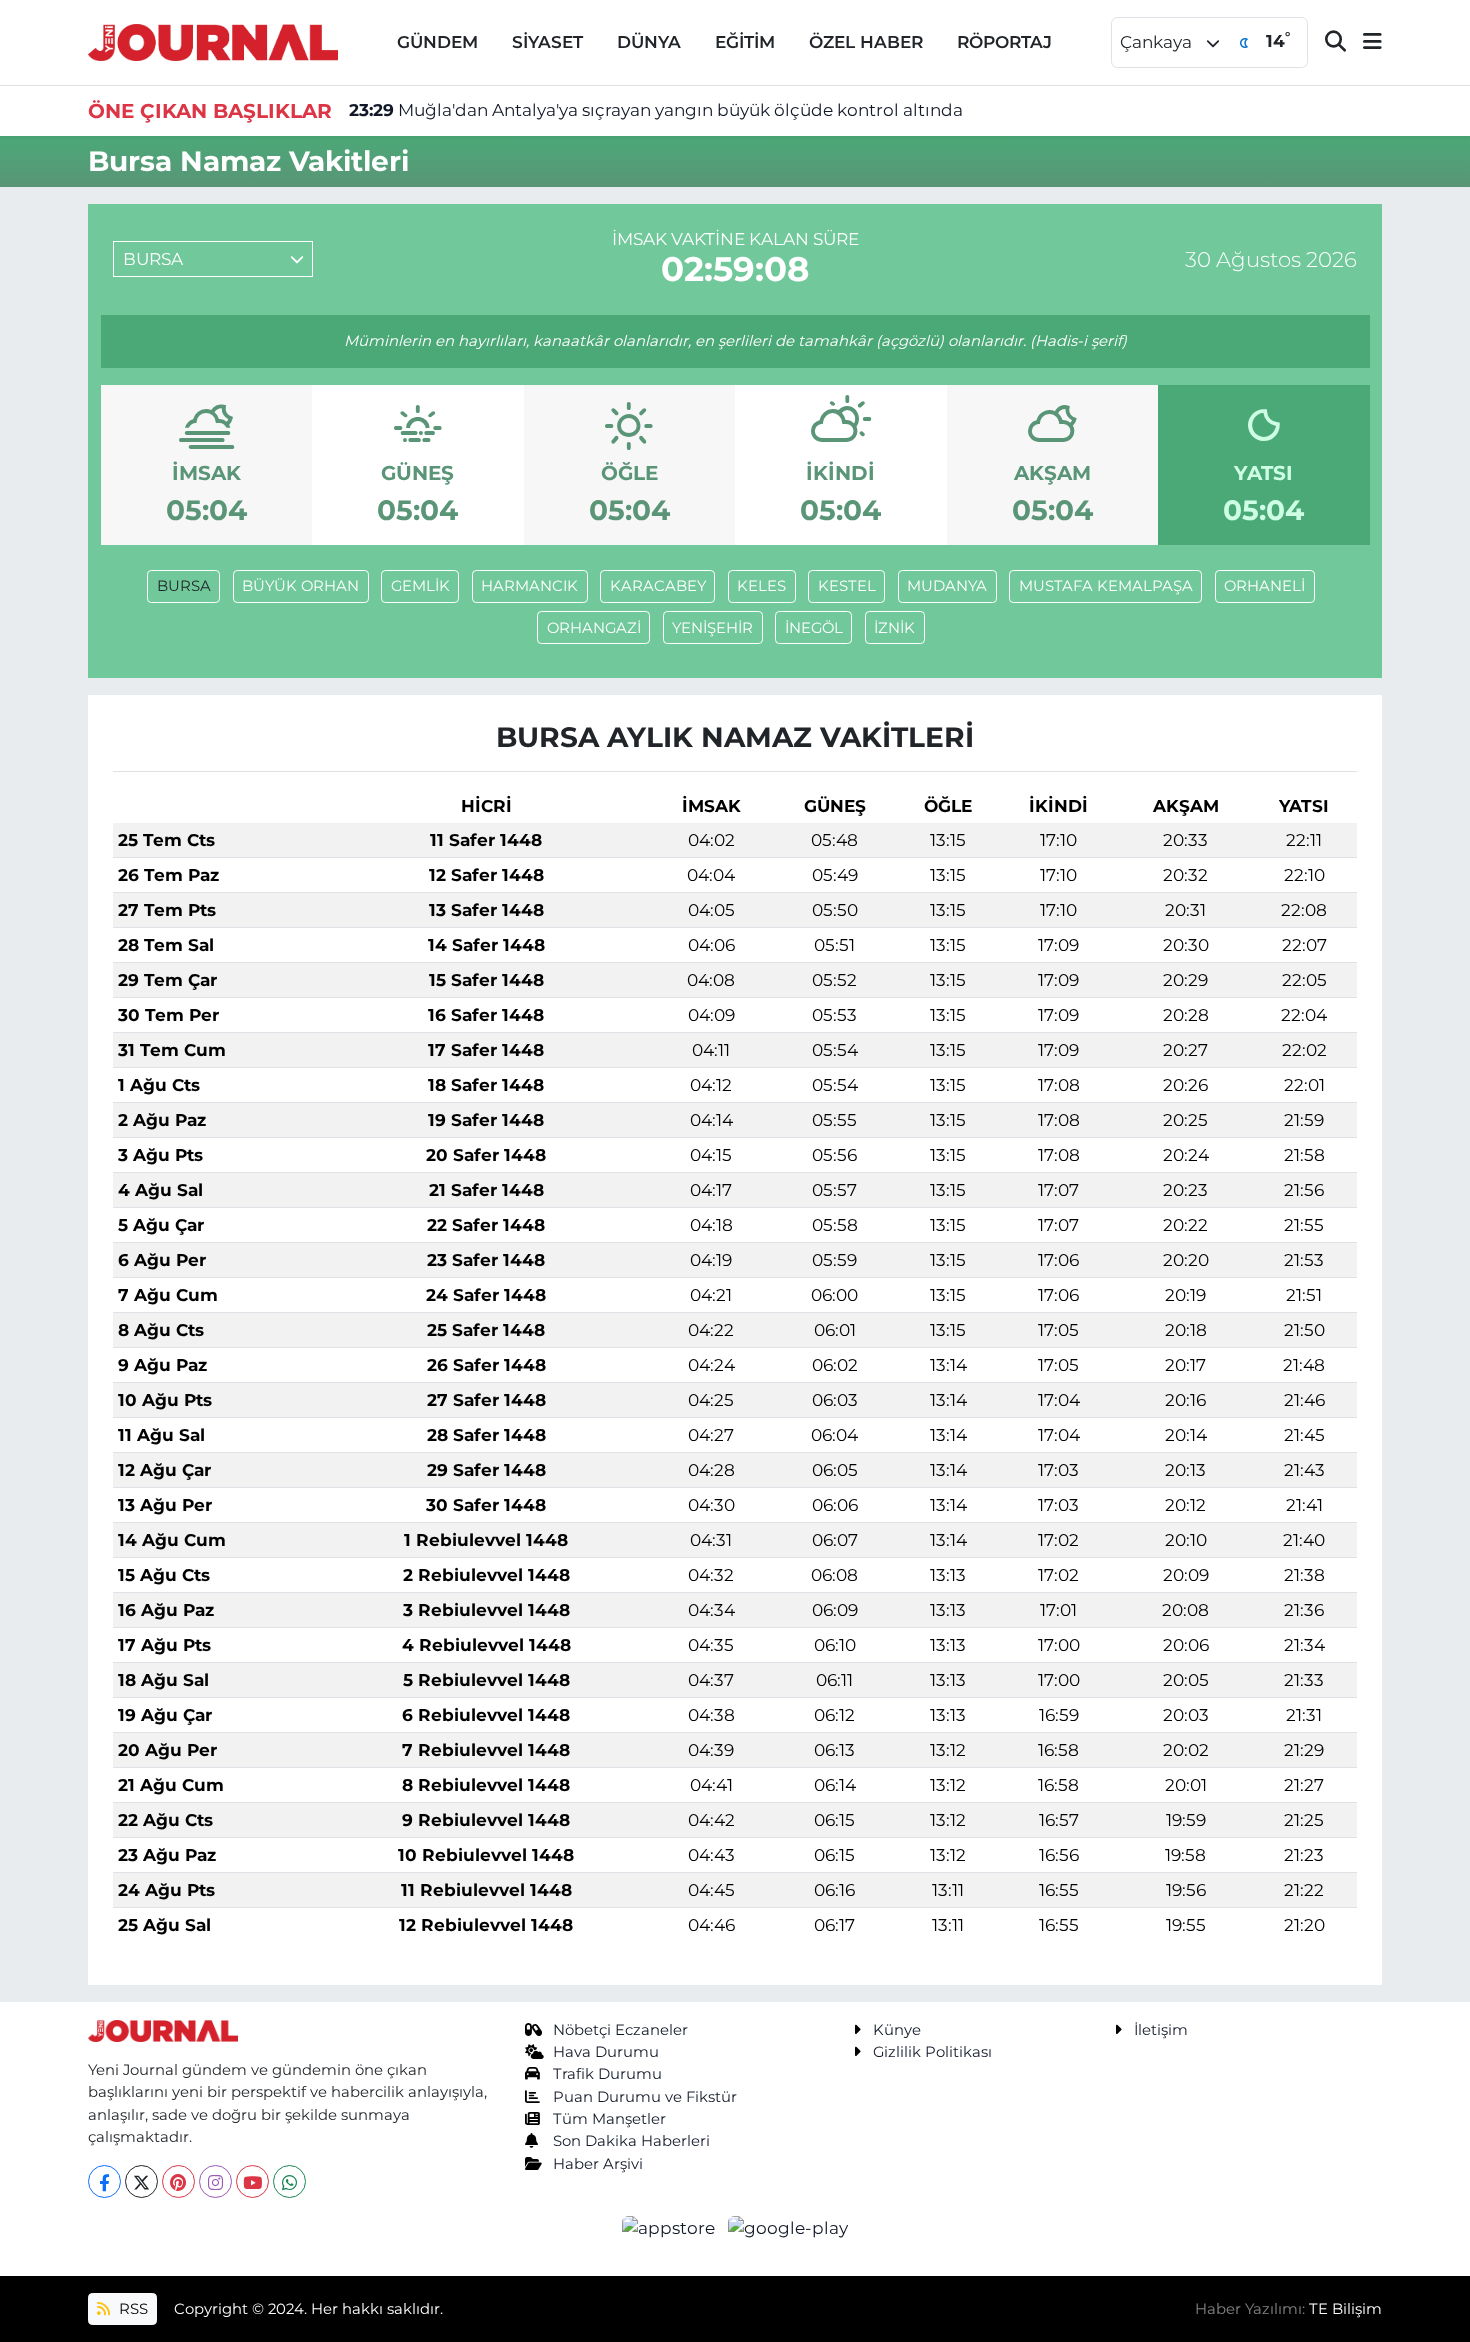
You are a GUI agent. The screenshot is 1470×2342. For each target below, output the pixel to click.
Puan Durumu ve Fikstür (645, 2097)
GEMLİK (420, 586)
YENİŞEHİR (712, 628)
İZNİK (894, 628)
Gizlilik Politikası (932, 2052)
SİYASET (547, 42)
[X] (141, 2181)
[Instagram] (215, 2181)
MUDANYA (947, 586)
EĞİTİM (745, 42)
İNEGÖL (814, 628)
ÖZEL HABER (866, 42)
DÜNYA (649, 42)
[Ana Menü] (1364, 42)
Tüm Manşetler (609, 2119)
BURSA (184, 586)
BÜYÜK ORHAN (300, 586)
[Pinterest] (178, 2181)
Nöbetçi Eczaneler (620, 2030)
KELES (761, 586)
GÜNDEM (437, 42)
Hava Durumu (606, 2052)
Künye (897, 2030)
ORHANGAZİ (594, 628)
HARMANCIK (529, 586)
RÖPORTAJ (1004, 42)
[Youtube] (252, 2181)
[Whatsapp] (289, 2181)
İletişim (1161, 2030)
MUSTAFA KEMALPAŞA (1106, 586)
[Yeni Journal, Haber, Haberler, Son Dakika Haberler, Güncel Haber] (213, 40)
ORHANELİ (1264, 586)
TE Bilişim (1345, 2309)
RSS (131, 2309)
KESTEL (847, 586)
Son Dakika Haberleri (631, 2141)
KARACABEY (658, 586)
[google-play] (788, 2227)
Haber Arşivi (598, 2164)
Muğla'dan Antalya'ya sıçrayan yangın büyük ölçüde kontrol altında (656, 110)
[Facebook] (104, 2181)
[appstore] (671, 2227)
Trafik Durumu (607, 2074)
